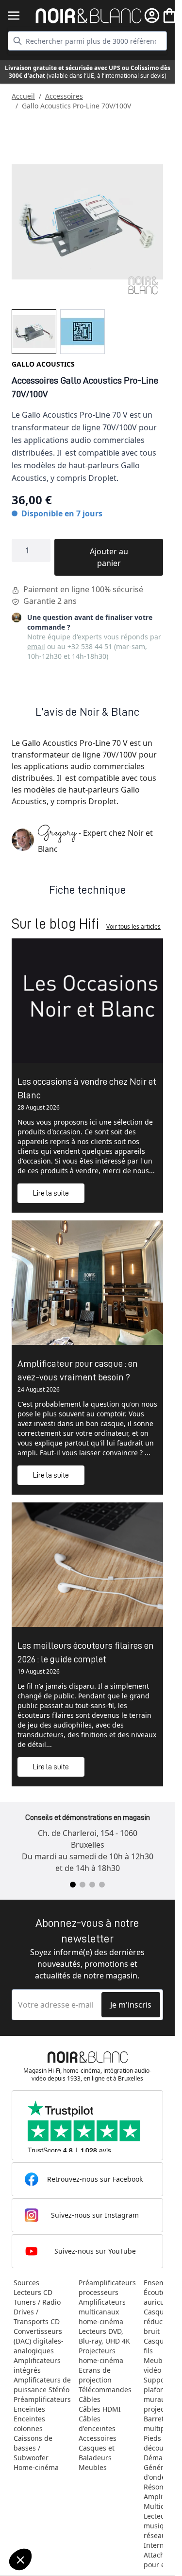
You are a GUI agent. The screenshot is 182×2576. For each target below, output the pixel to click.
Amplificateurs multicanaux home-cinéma (102, 2312)
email (36, 646)
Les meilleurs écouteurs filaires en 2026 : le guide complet (86, 1652)
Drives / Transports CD (37, 2317)
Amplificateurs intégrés (37, 2365)
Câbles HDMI (100, 2409)
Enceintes (29, 2409)
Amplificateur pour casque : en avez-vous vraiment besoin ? (78, 1370)
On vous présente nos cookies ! (59, 2526)
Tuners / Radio (37, 2302)
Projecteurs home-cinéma (101, 2355)
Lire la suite (51, 1193)
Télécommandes (105, 2390)
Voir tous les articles (133, 926)
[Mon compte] (152, 16)
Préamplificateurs (42, 2399)
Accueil (23, 96)
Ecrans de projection (95, 2375)
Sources (26, 2283)
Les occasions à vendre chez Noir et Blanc (87, 1088)
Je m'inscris (131, 2005)
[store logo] (89, 16)
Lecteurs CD (33, 2292)
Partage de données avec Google (62, 2518)
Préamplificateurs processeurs (107, 2287)
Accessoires (64, 96)
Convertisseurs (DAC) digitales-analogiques (39, 2341)
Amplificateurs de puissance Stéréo (42, 2385)
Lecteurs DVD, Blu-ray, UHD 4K (104, 2336)
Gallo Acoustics (43, 364)
